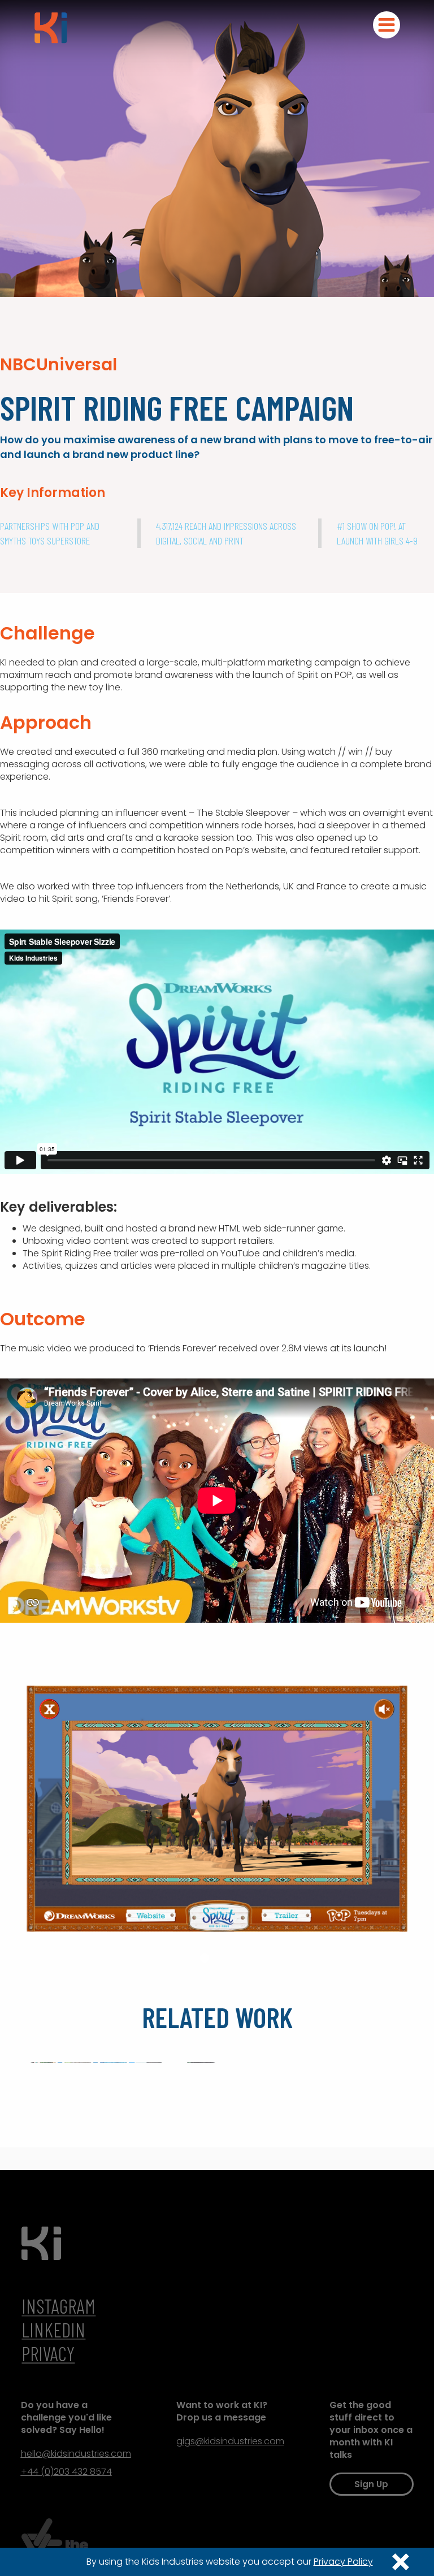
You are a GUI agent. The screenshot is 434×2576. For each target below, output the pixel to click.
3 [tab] (217, 1958)
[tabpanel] (217, 1809)
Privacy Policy (343, 2562)
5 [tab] (242, 1958)
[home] (51, 25)
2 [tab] (205, 1958)
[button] (387, 25)
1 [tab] (192, 1958)
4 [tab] (229, 1958)
